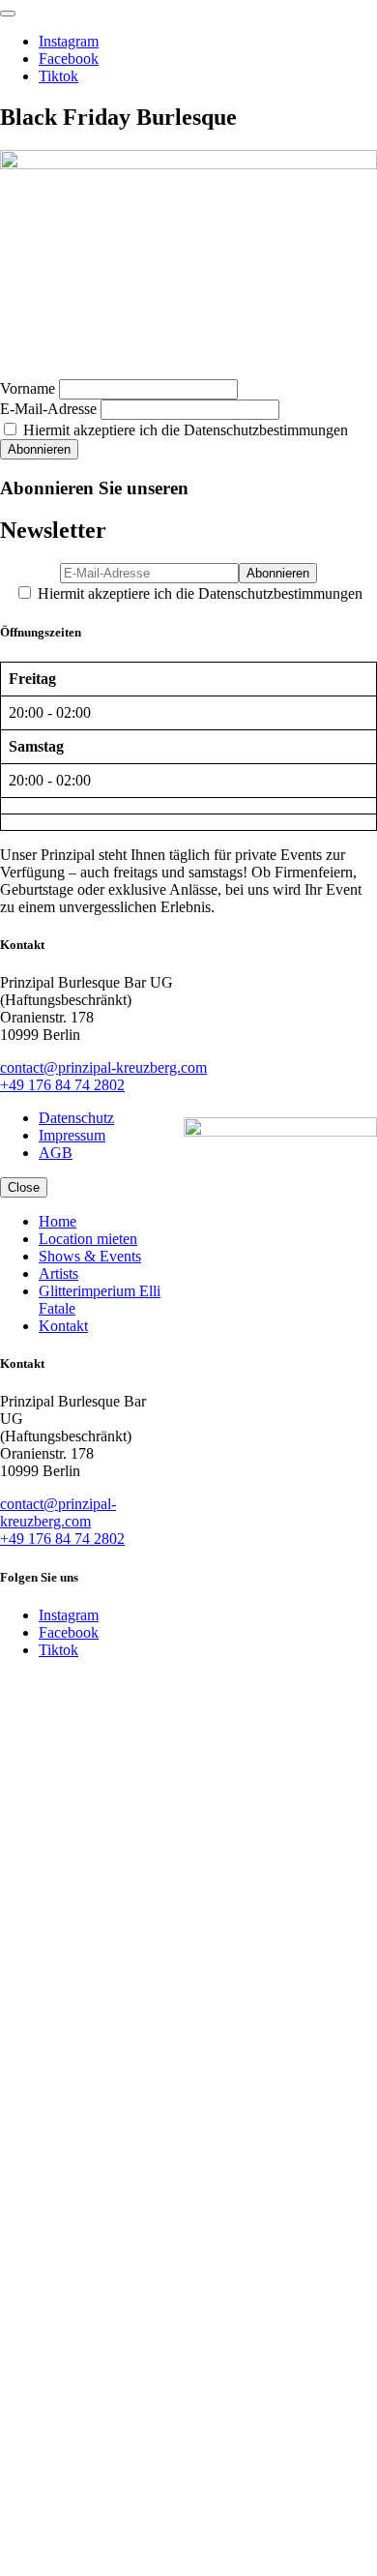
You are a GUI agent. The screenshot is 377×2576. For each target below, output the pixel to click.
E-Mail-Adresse (48, 409)
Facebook (69, 59)
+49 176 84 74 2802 (62, 1085)
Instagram (69, 41)
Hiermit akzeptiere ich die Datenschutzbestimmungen (184, 430)
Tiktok (58, 76)
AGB (56, 1153)
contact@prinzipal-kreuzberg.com (103, 1067)
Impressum (72, 1135)
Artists (58, 1273)
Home (58, 1221)
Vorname (28, 388)
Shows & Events (90, 1256)
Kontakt (63, 1326)
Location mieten (88, 1239)
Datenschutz (76, 1118)
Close (24, 1187)
